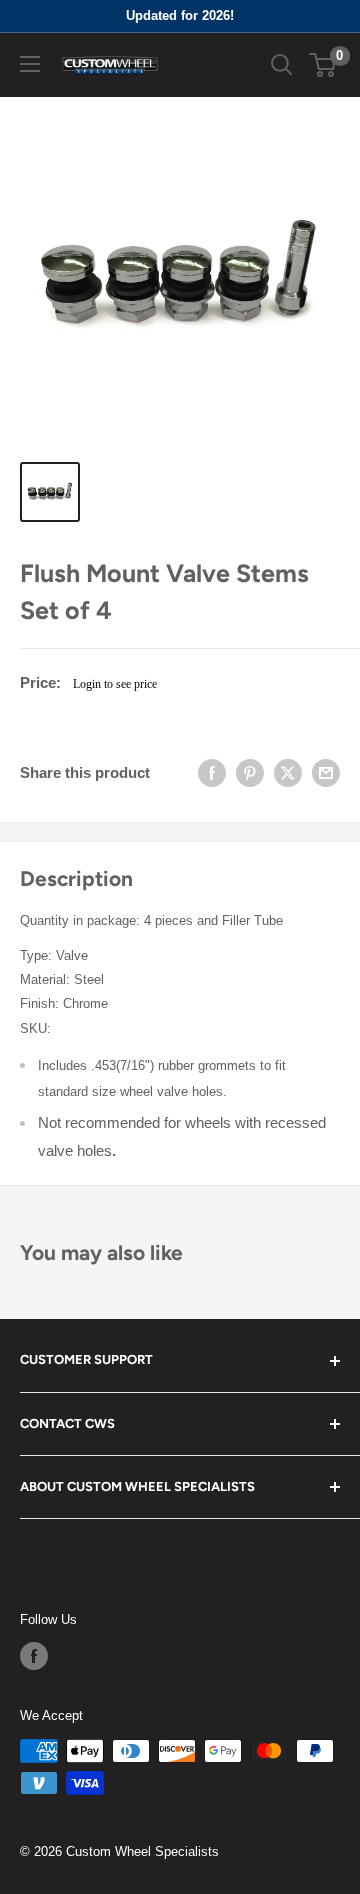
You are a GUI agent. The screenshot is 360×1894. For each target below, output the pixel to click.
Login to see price (115, 684)
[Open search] (282, 65)
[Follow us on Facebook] (34, 1656)
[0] (323, 65)
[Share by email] (326, 773)
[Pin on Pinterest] (250, 773)
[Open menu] (30, 64)
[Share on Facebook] (212, 773)
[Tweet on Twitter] (288, 773)
